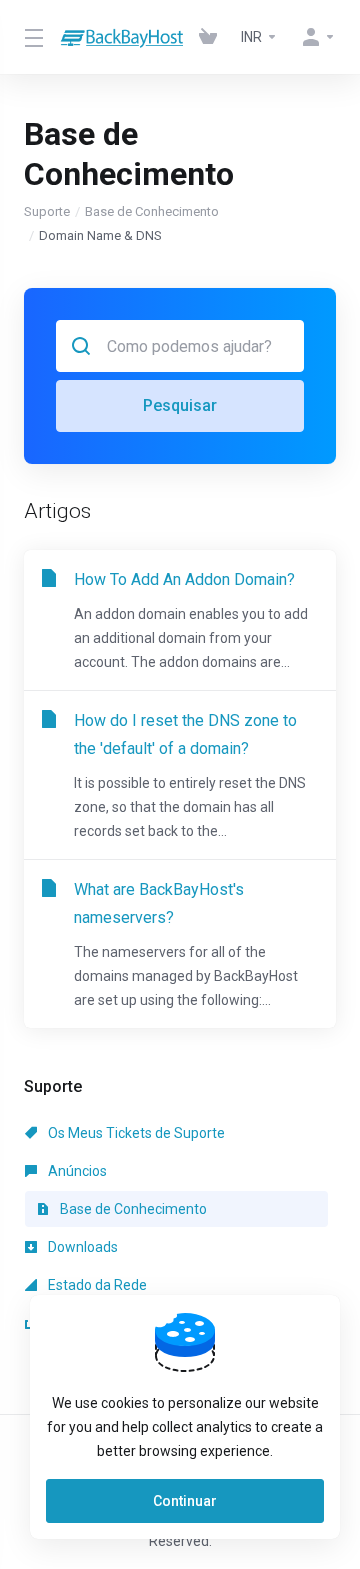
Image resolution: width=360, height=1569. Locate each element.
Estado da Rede (96, 1285)
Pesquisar (180, 405)
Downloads (81, 1247)
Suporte (47, 211)
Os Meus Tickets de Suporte (135, 1133)
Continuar (185, 1501)
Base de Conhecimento (152, 211)
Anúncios (76, 1171)
